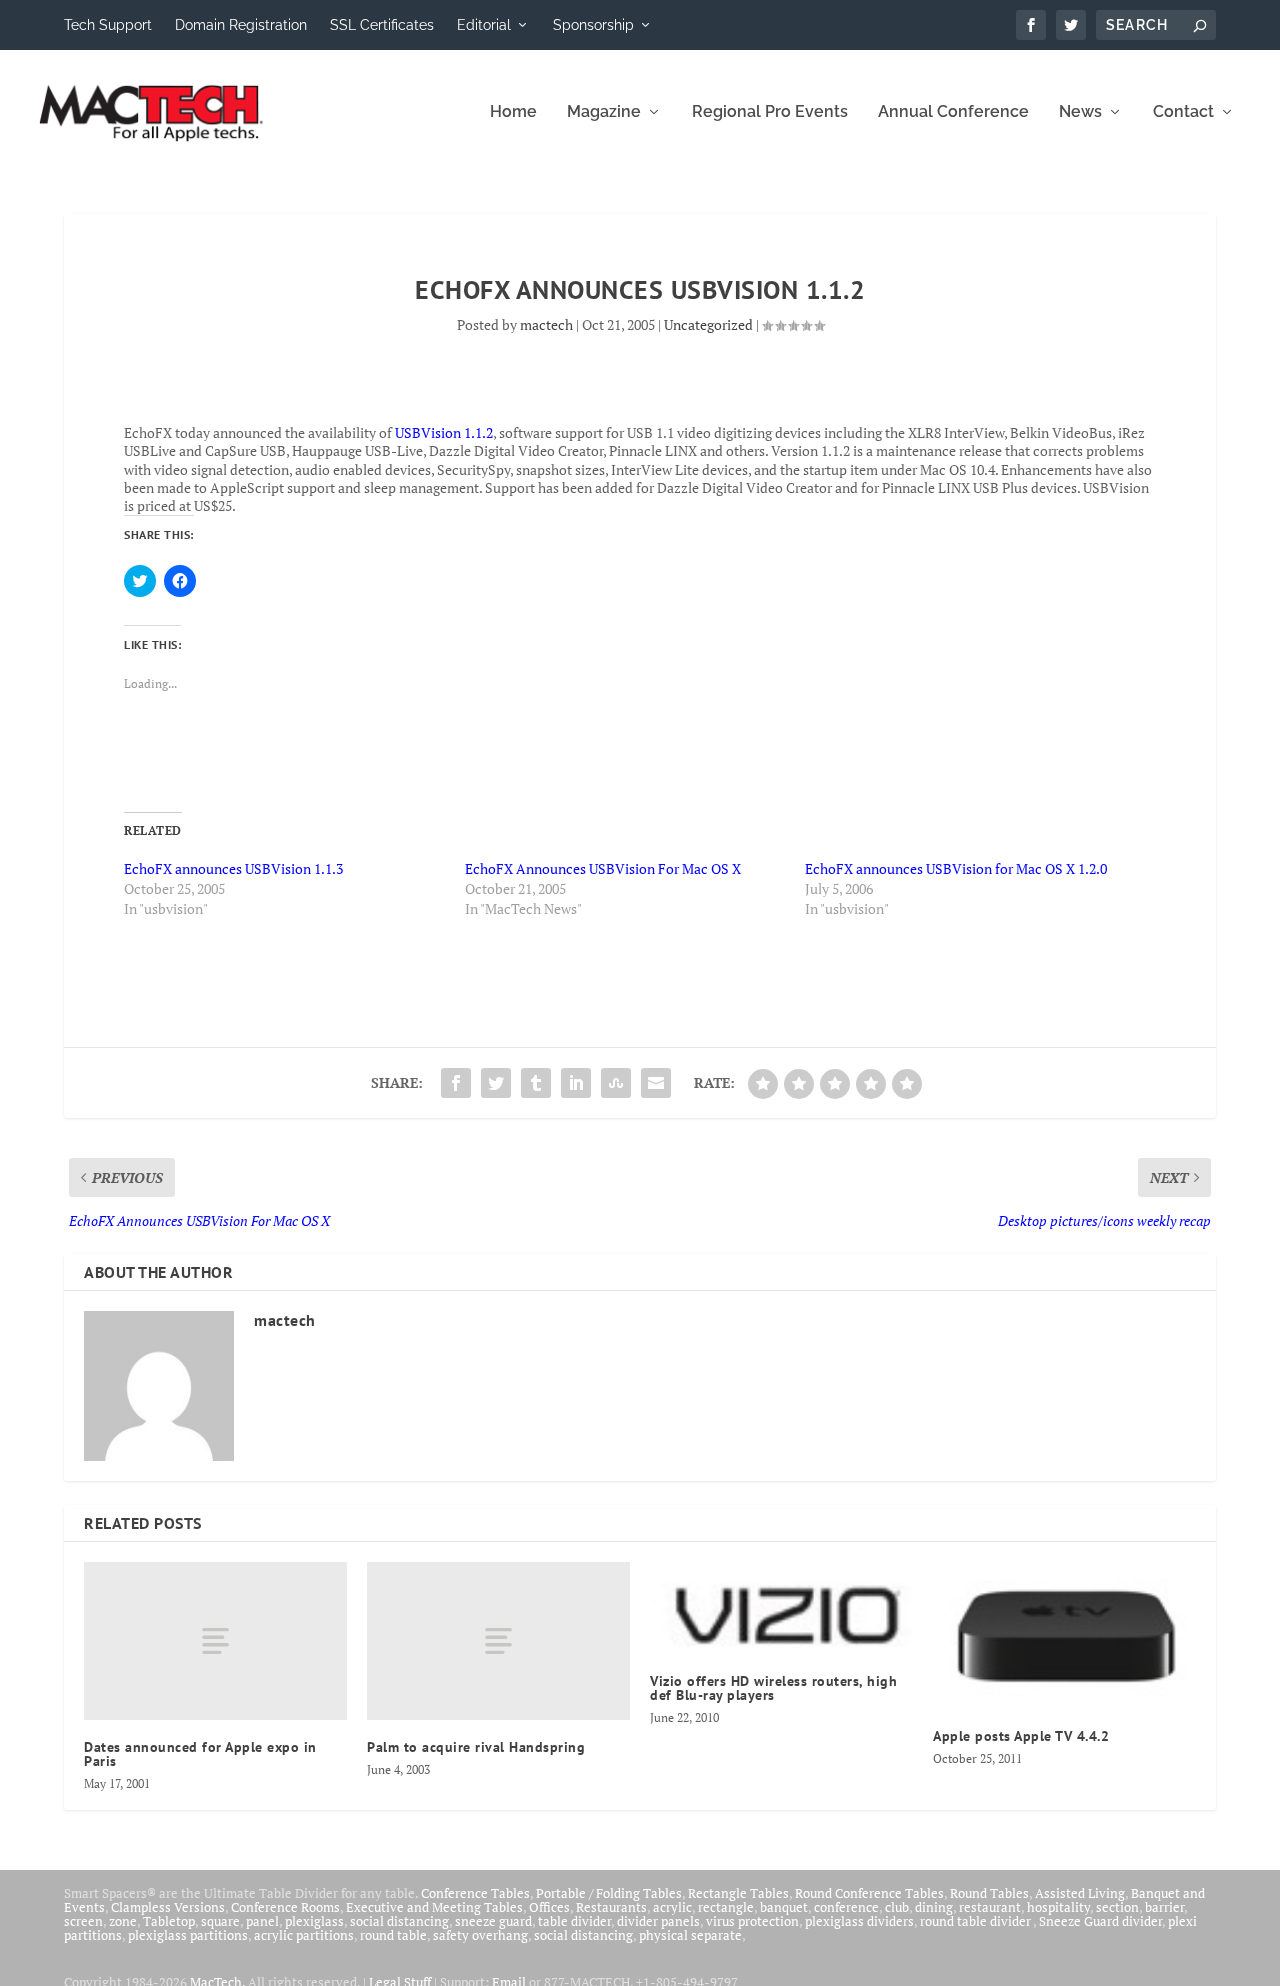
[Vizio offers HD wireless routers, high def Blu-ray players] (781, 1608)
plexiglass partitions (188, 1935)
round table (393, 1935)
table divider (574, 1921)
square (220, 1921)
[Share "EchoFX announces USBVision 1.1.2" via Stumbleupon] (616, 1083)
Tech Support (108, 25)
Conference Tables (475, 1893)
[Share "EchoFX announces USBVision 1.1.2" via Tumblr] (536, 1083)
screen (83, 1921)
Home (513, 112)
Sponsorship (593, 25)
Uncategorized (708, 324)
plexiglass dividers (859, 1921)
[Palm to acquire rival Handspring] (498, 1641)
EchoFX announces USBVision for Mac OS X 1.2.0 (956, 868)
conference (846, 1907)
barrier (1164, 1907)
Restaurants (611, 1907)
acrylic (672, 1907)
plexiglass (314, 1921)
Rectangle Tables (738, 1893)
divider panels (658, 1921)
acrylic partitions (304, 1935)
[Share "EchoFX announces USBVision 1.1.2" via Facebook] (456, 1083)
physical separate (690, 1935)
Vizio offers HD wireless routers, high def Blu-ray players (773, 1688)
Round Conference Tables (869, 1893)
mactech (546, 324)
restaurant (990, 1907)
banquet (784, 1907)
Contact (1183, 112)
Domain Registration (241, 25)
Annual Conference (953, 112)
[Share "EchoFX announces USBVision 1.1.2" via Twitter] (496, 1083)
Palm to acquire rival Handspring (476, 1747)
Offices (549, 1907)
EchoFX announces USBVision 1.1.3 (233, 868)
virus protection (752, 1921)
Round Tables (989, 1893)
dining (934, 1907)
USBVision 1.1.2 (444, 432)
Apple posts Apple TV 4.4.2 (1021, 1736)
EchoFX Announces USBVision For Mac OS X (603, 868)
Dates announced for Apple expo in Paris (200, 1754)
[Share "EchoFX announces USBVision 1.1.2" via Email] (656, 1083)
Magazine (604, 112)
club (897, 1907)
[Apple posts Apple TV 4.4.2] (1064, 1635)
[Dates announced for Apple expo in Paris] (215, 1641)
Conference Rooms (285, 1907)
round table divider (976, 1921)
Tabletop (169, 1921)
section (1117, 1907)
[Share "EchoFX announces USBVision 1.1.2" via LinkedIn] (576, 1083)
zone (123, 1921)
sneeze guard (493, 1921)
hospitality (1058, 1907)
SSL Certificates (382, 25)
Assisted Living (1080, 1893)
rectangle (726, 1907)
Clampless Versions (168, 1907)
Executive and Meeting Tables (434, 1907)
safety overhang (480, 1935)
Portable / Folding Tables (609, 1893)
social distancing (399, 1921)
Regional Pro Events (770, 112)
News (1080, 112)
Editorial (484, 25)
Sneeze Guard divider (1100, 1921)
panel (262, 1921)
